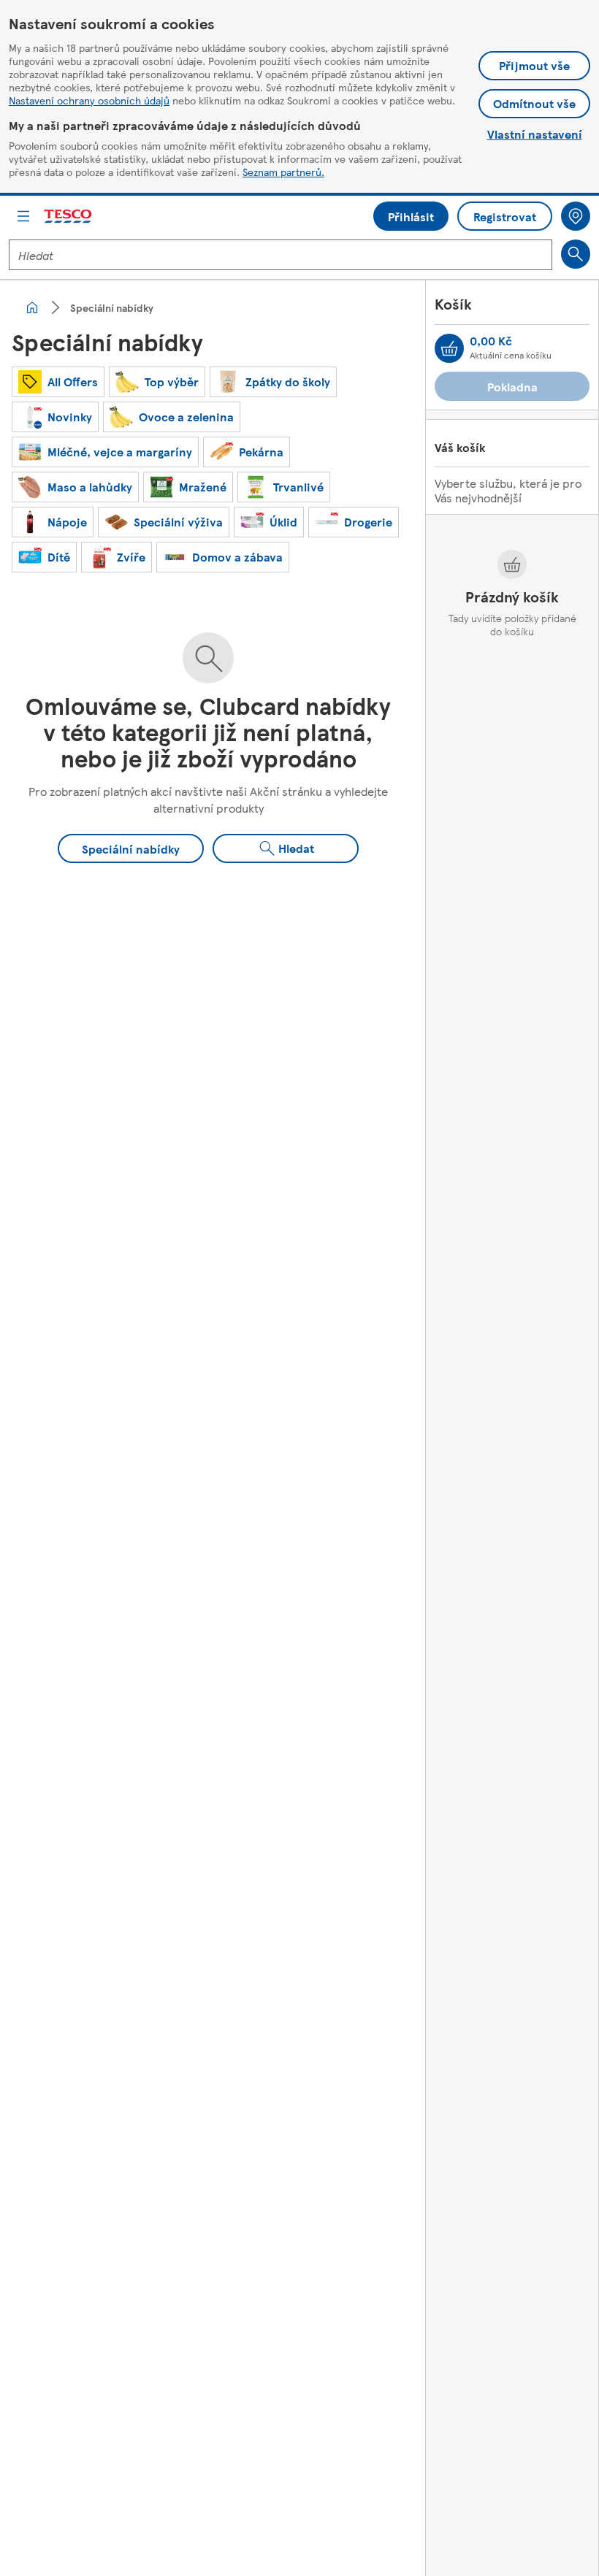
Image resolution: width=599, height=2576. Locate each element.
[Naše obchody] (576, 216)
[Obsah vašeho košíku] (449, 348)
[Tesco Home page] (69, 216)
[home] (32, 307)
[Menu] (23, 216)
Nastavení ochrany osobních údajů (89, 100)
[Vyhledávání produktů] (576, 254)
